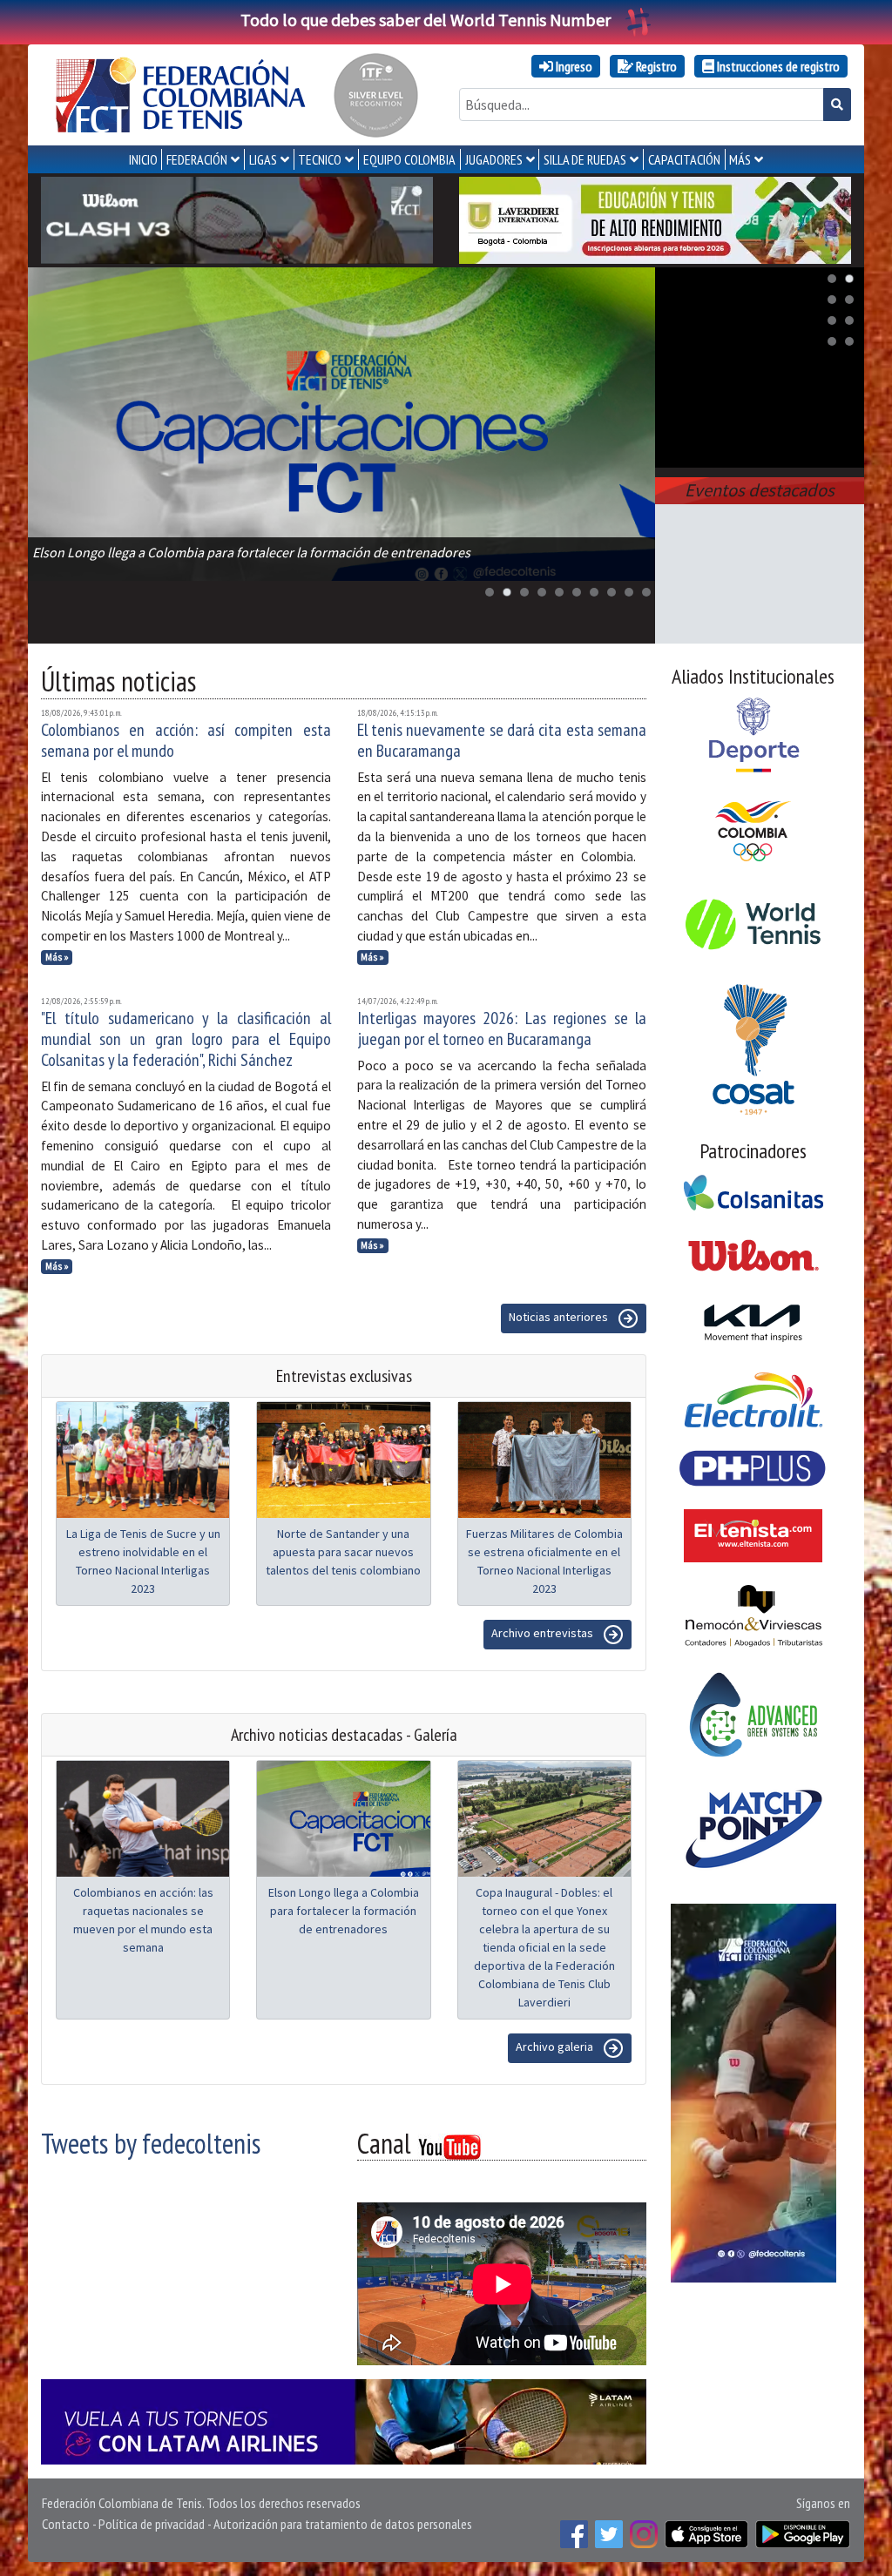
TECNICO (320, 159)
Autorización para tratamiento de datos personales (343, 2524)
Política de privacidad (152, 2524)
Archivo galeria (556, 2047)
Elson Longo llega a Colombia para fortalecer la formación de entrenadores (344, 1911)
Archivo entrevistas (544, 1633)
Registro (655, 66)
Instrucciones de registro (777, 66)
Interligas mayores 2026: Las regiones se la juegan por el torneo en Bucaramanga (502, 1028)
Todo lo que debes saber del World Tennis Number (426, 20)
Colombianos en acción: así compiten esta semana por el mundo (186, 740)
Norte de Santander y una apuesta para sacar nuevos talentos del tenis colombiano (343, 1552)
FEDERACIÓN (197, 159)
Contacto (66, 2524)
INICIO (143, 159)
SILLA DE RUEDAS (585, 159)
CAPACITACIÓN (684, 159)
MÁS (740, 159)
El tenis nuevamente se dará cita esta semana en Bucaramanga (502, 740)
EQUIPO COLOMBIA (409, 159)
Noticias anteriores (560, 1317)
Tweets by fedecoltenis (151, 2143)
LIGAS (263, 159)
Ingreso (573, 66)
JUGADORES (494, 159)
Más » (57, 957)
